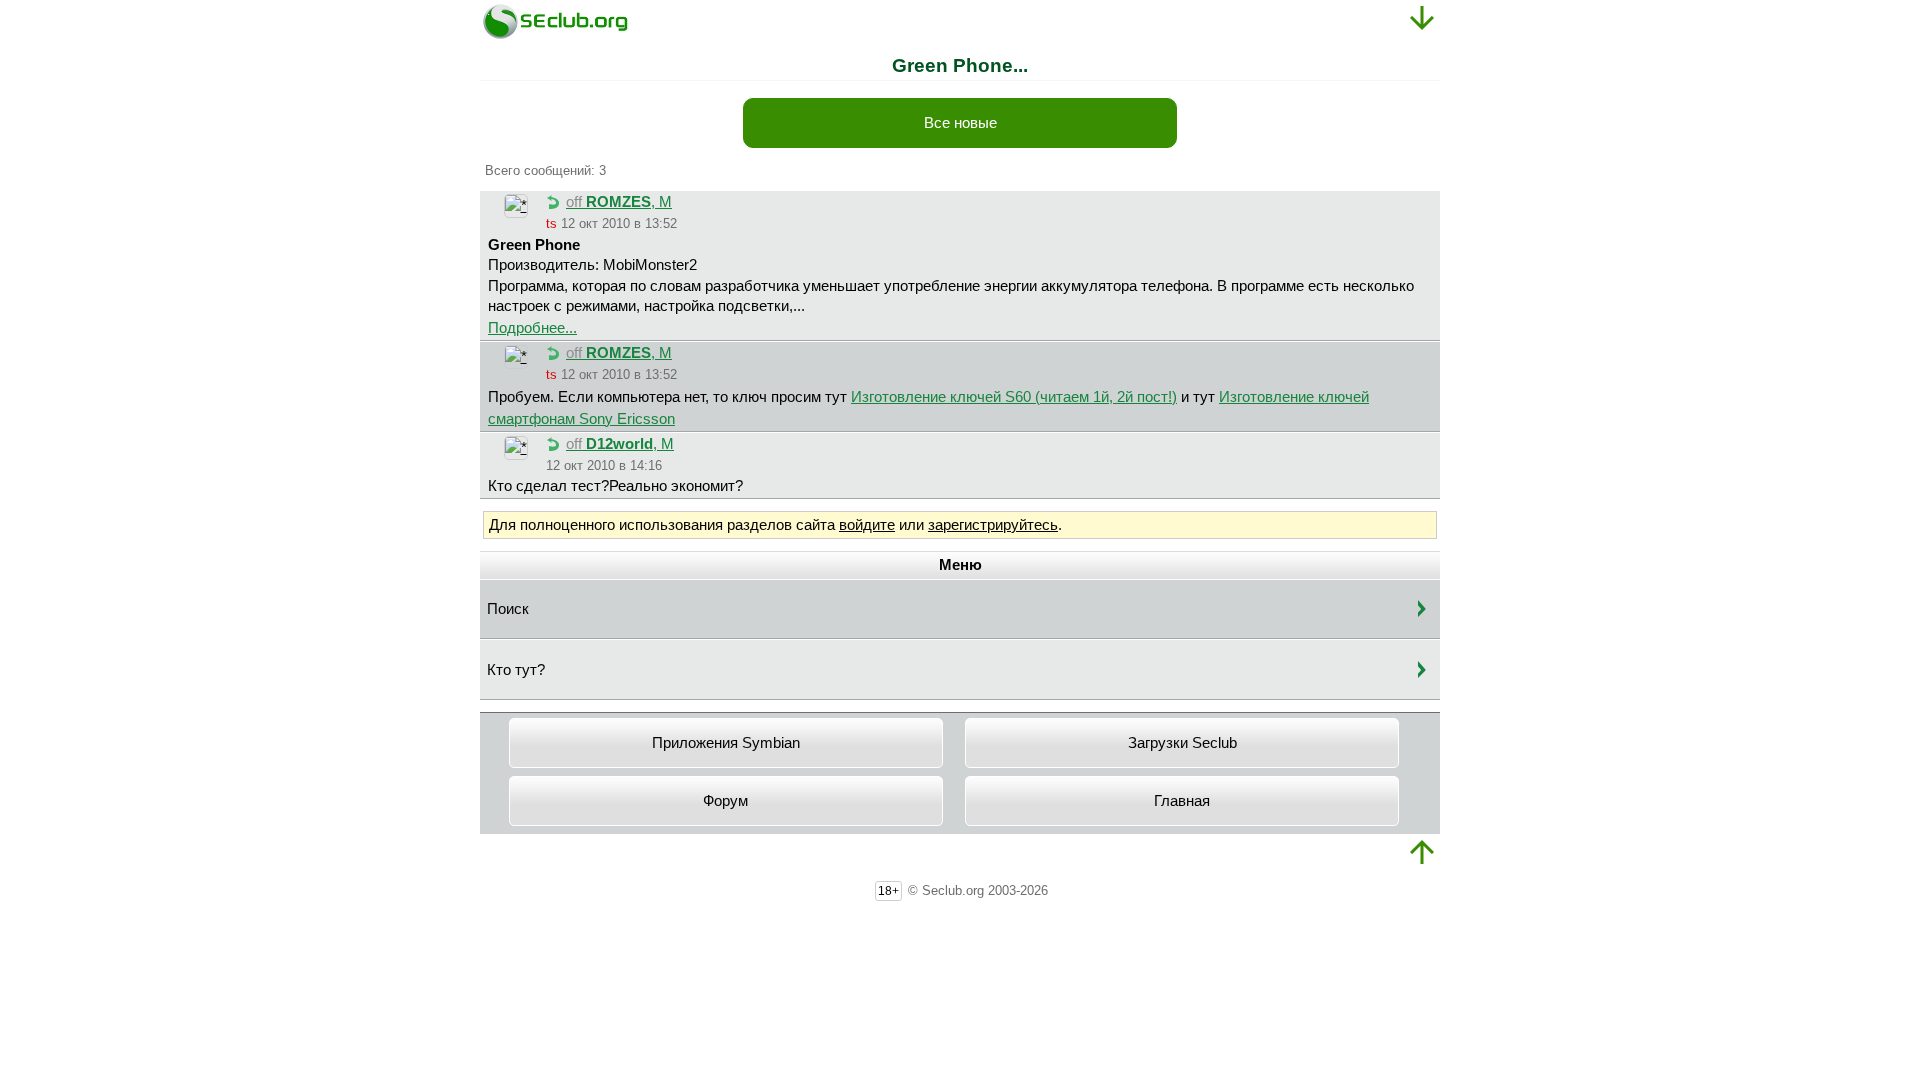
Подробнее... (532, 328)
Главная (1182, 801)
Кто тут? (516, 670)
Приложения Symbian (726, 743)
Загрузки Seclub (1182, 743)
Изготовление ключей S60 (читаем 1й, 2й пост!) (1014, 397)
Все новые (960, 123)
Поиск (508, 609)
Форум (725, 801)
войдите (867, 525)
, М (619, 202)
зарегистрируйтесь (993, 525)
